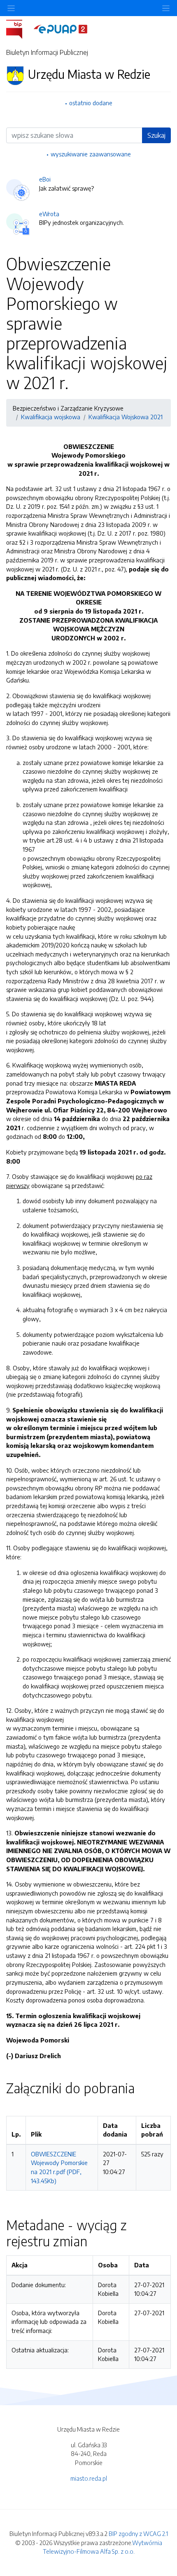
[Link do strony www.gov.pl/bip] (19, 28)
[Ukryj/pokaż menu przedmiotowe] (11, 8)
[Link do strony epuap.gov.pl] (61, 28)
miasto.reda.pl (89, 2478)
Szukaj (156, 135)
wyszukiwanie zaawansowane (91, 154)
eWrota (49, 214)
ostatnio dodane (91, 103)
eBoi (45, 179)
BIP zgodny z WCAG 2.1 (138, 2533)
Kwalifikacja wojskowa (51, 417)
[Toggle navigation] (166, 8)
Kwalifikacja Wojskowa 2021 (126, 417)
